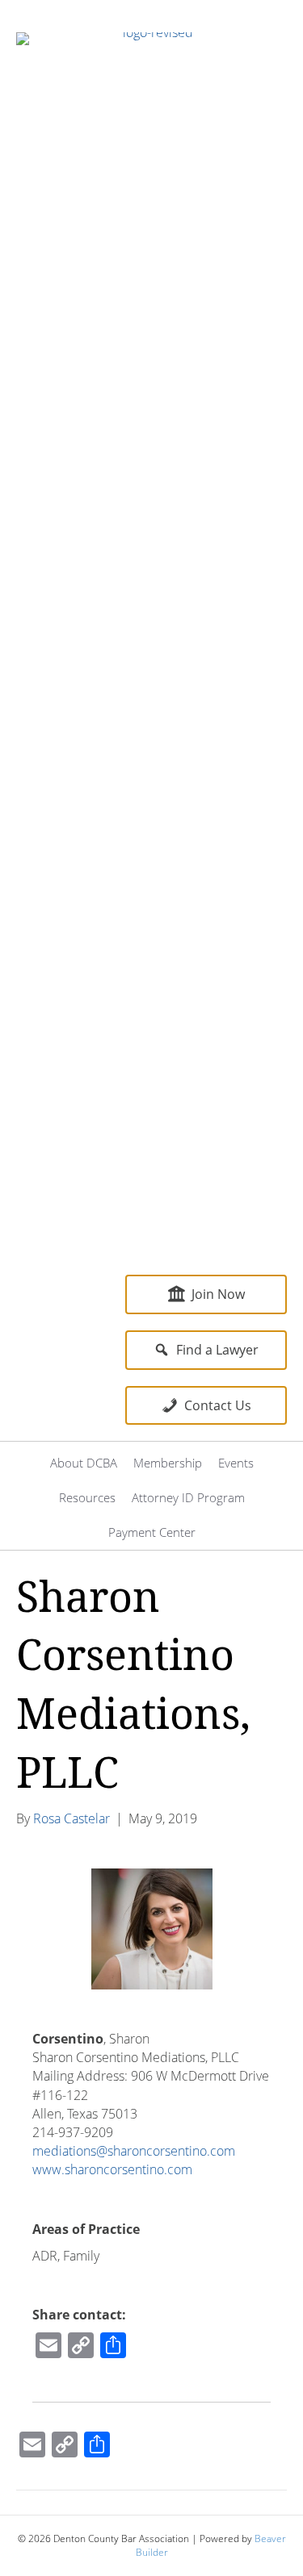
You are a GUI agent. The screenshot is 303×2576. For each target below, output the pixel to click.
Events (236, 1463)
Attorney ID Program (188, 1497)
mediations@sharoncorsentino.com (134, 2151)
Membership (168, 1463)
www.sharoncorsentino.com (112, 2169)
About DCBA (84, 1463)
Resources (87, 1497)
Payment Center (152, 1532)
